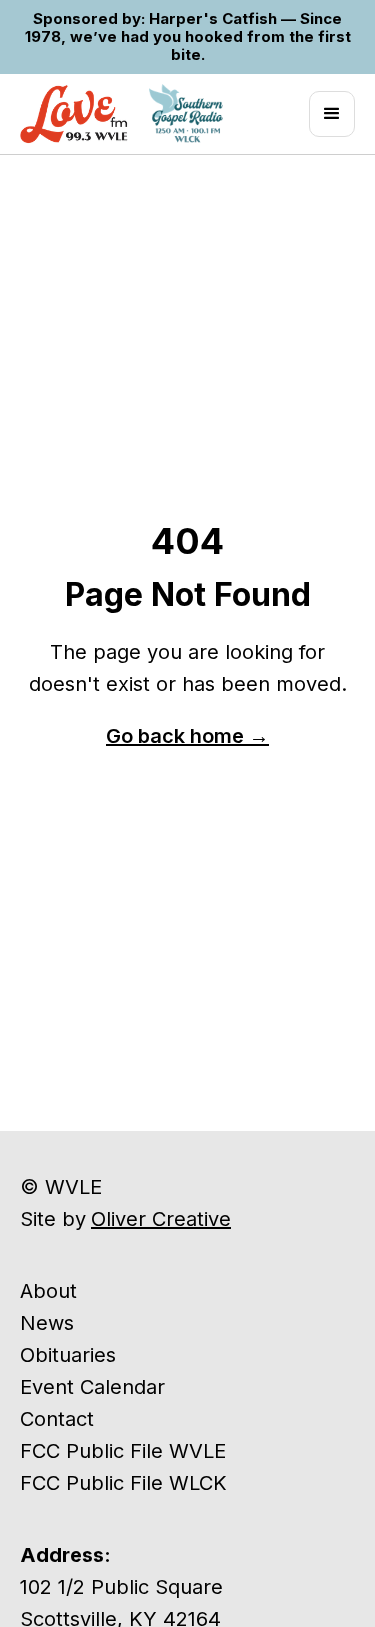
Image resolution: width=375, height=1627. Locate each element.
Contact (57, 1419)
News (47, 1323)
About (48, 1291)
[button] (332, 114)
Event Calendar (92, 1387)
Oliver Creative (161, 1219)
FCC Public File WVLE (123, 1451)
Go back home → (187, 736)
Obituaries (68, 1355)
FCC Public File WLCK (123, 1483)
